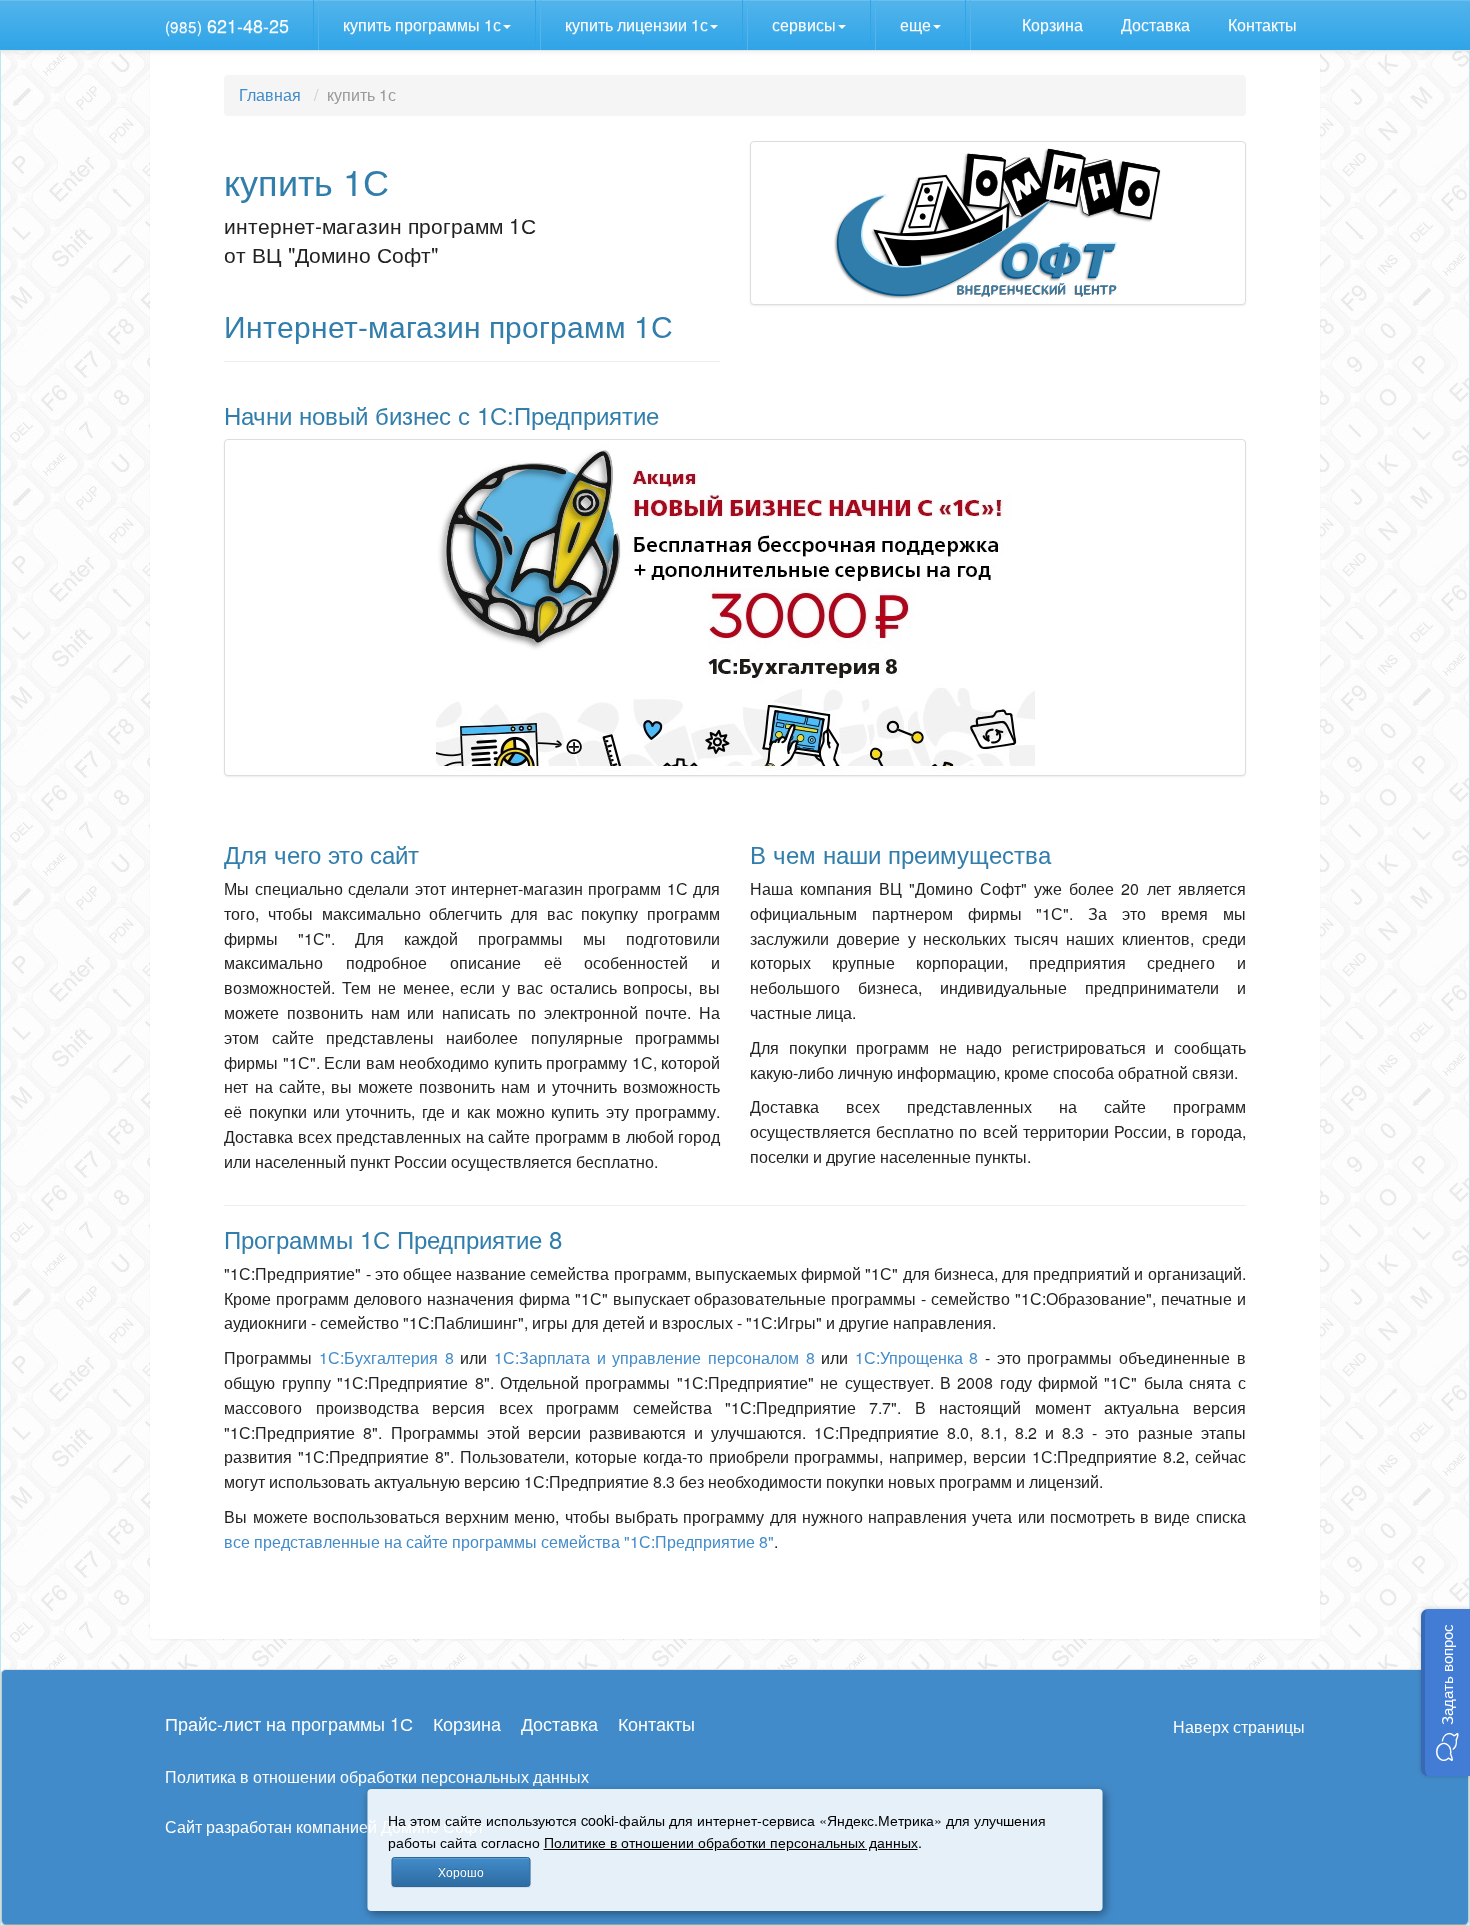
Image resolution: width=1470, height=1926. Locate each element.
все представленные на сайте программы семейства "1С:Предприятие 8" (499, 1541)
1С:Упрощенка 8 (917, 1357)
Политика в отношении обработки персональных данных (377, 1776)
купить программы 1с (422, 24)
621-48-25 (227, 25)
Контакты (1264, 24)
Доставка (1157, 24)
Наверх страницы (1239, 1726)
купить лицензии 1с (636, 24)
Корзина (1054, 24)
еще (915, 24)
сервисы (804, 24)
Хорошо (461, 1871)
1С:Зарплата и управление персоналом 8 (654, 1357)
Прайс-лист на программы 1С (289, 1723)
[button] (1445, 1692)
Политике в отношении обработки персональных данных (731, 1841)
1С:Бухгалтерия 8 (386, 1357)
